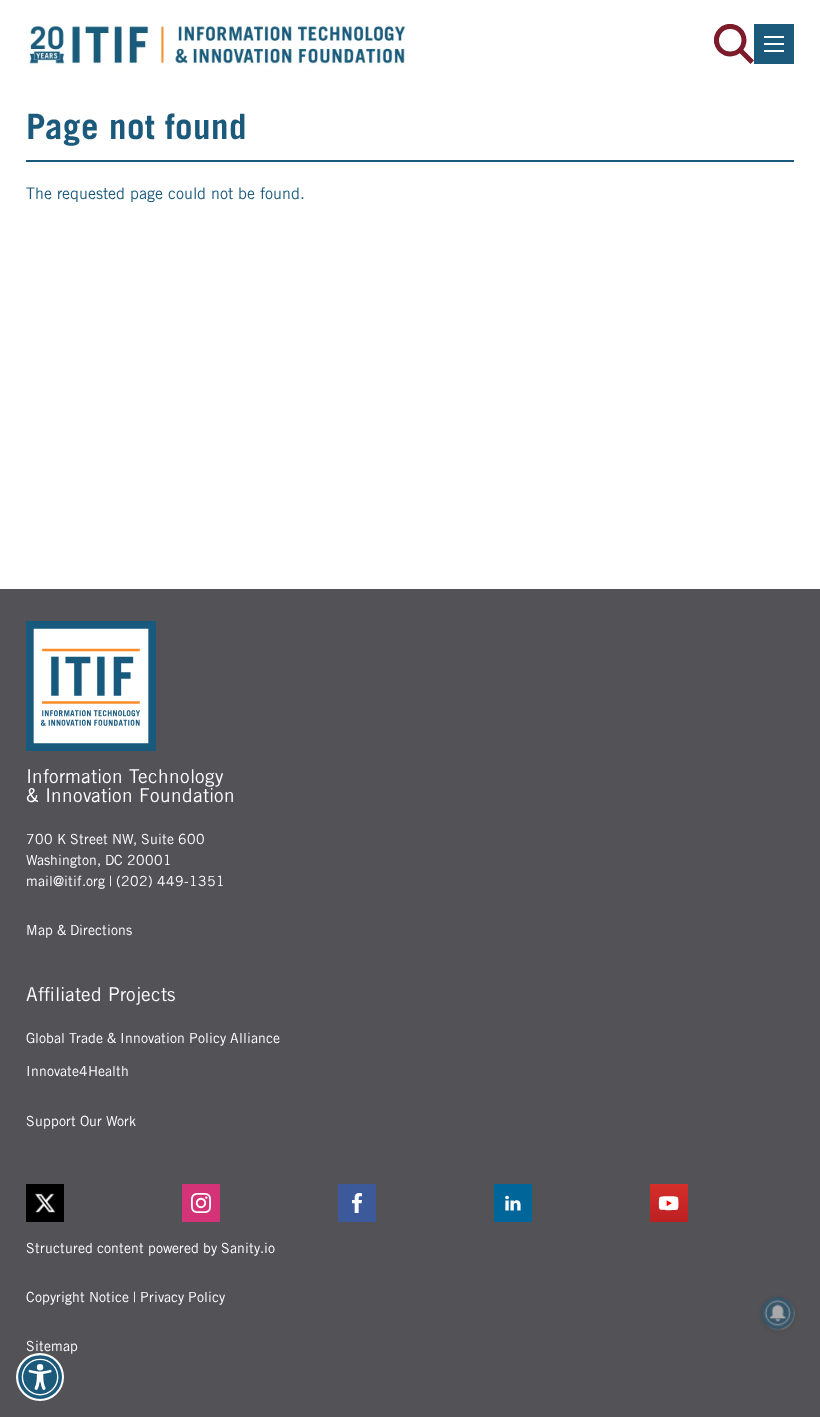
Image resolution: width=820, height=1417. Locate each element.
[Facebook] (410, 1203)
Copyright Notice (77, 1297)
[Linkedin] (566, 1203)
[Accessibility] (40, 1377)
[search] (734, 44)
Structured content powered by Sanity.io (150, 1248)
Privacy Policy (182, 1297)
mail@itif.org (65, 881)
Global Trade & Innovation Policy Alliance (153, 1038)
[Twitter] (45, 1203)
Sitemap (52, 1346)
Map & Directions (79, 930)
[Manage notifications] (778, 1313)
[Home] (218, 44)
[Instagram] (254, 1203)
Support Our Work (81, 1121)
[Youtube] (722, 1203)
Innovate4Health (77, 1071)
